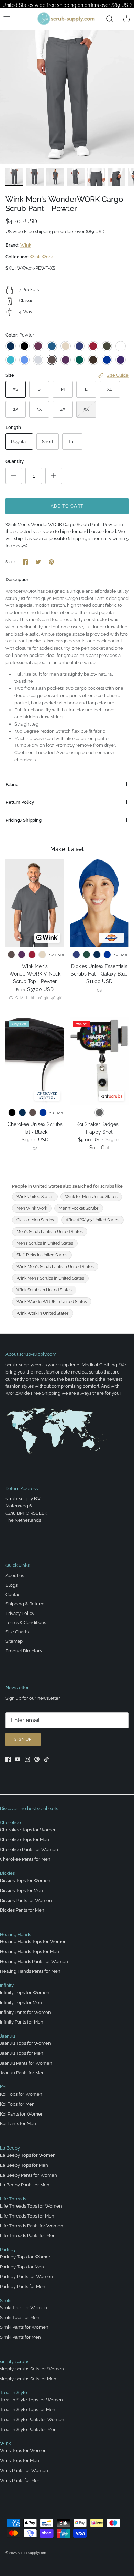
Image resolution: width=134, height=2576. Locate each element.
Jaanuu (8, 2036)
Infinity (7, 1985)
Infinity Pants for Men (22, 2022)
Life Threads (13, 2199)
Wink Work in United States (43, 1313)
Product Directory (24, 1651)
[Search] (110, 19)
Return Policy (20, 802)
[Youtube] (18, 1759)
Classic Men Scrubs (35, 1220)
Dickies (7, 1873)
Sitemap (14, 1641)
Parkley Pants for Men (23, 2286)
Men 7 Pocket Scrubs (79, 1208)
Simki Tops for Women (24, 2308)
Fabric (12, 784)
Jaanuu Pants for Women (26, 2063)
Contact (14, 1594)
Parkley (8, 2250)
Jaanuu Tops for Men (22, 2053)
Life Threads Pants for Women (32, 2226)
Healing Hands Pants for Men (30, 1971)
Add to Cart (67, 506)
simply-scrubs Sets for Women (32, 2369)
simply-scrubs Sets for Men (28, 2379)
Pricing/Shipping (24, 820)
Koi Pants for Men (18, 2124)
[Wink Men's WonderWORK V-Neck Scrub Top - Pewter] (35, 903)
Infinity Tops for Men (21, 2002)
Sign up (23, 1739)
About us (15, 1576)
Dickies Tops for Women (25, 1880)
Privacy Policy (20, 1613)
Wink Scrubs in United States (44, 1290)
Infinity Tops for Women (25, 1992)
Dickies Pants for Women (26, 1900)
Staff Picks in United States (42, 1255)
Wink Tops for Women (23, 2450)
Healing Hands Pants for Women (34, 1962)
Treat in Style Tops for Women (31, 2400)
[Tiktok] (47, 1759)
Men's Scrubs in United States (45, 1243)
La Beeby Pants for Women (29, 2175)
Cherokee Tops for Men (25, 1840)
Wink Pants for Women (24, 2470)
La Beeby (10, 2148)
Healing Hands (15, 1934)
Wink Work (41, 257)
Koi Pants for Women (22, 2114)
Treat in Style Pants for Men (28, 2430)
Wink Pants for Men (20, 2480)
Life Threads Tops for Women (31, 2206)
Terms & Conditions (26, 1623)
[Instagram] (27, 1759)
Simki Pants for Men (20, 2337)
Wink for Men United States (91, 1197)
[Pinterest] (37, 1759)
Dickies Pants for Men (22, 1910)
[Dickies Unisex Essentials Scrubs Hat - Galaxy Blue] (99, 903)
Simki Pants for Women (24, 2327)
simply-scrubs (15, 2362)
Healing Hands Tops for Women (33, 1942)
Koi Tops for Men (17, 2104)
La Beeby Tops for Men (24, 2165)
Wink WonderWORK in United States (52, 1302)
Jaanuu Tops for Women (25, 2043)
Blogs (12, 1585)
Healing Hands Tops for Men (30, 1952)
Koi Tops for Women (21, 2094)
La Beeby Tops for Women (28, 2155)
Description (18, 579)
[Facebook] (8, 1759)
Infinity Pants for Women (25, 2012)
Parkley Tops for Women (26, 2257)
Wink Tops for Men (20, 2460)
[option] (67, 97)
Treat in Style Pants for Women (32, 2420)
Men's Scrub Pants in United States (50, 1232)
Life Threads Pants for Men (28, 2236)
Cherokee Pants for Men (25, 1859)
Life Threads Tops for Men (27, 2216)
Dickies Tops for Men (21, 1890)
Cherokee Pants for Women (29, 1850)
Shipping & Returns (25, 1604)
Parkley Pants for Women (26, 2276)
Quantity (15, 461)
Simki (6, 2300)
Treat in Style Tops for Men (28, 2410)
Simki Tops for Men (20, 2318)
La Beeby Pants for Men (25, 2185)
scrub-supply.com (32, 2553)
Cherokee (10, 1822)
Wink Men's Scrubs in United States (50, 1278)
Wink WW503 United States (92, 1220)
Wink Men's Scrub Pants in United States (55, 1267)
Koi (3, 2087)
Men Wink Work (32, 1208)
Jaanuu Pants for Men (22, 2073)
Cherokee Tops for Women (28, 1830)
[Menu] (7, 19)
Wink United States (35, 1197)
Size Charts (17, 1632)
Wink (26, 245)
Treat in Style (14, 2392)
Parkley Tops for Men (22, 2267)
